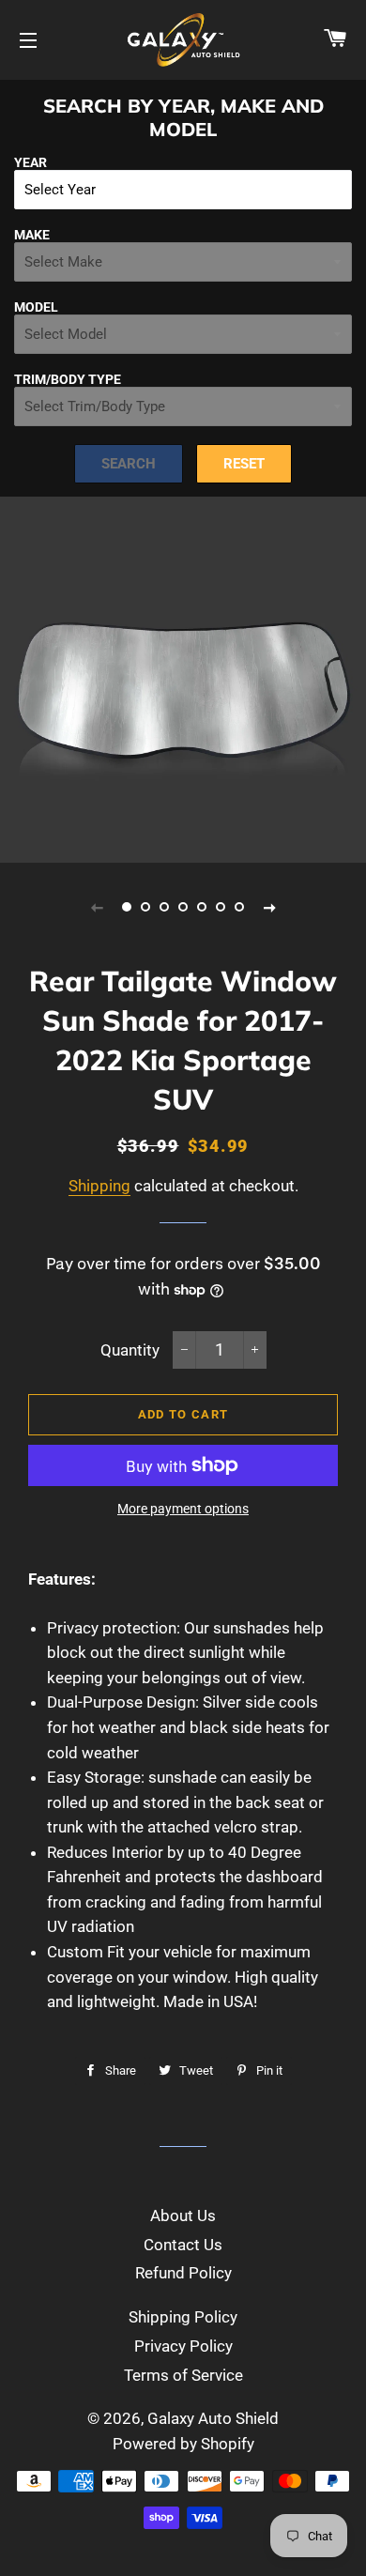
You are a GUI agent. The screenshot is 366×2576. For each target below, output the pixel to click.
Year (30, 162)
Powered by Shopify (183, 2444)
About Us (183, 2216)
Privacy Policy (183, 2346)
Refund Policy (183, 2273)
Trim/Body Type (68, 379)
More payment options (183, 1509)
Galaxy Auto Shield (213, 2418)
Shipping (99, 1186)
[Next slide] (269, 907)
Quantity (130, 1350)
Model (36, 307)
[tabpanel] (183, 680)
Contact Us (183, 2245)
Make (32, 235)
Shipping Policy (183, 2317)
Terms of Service (183, 2375)
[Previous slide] (97, 907)
